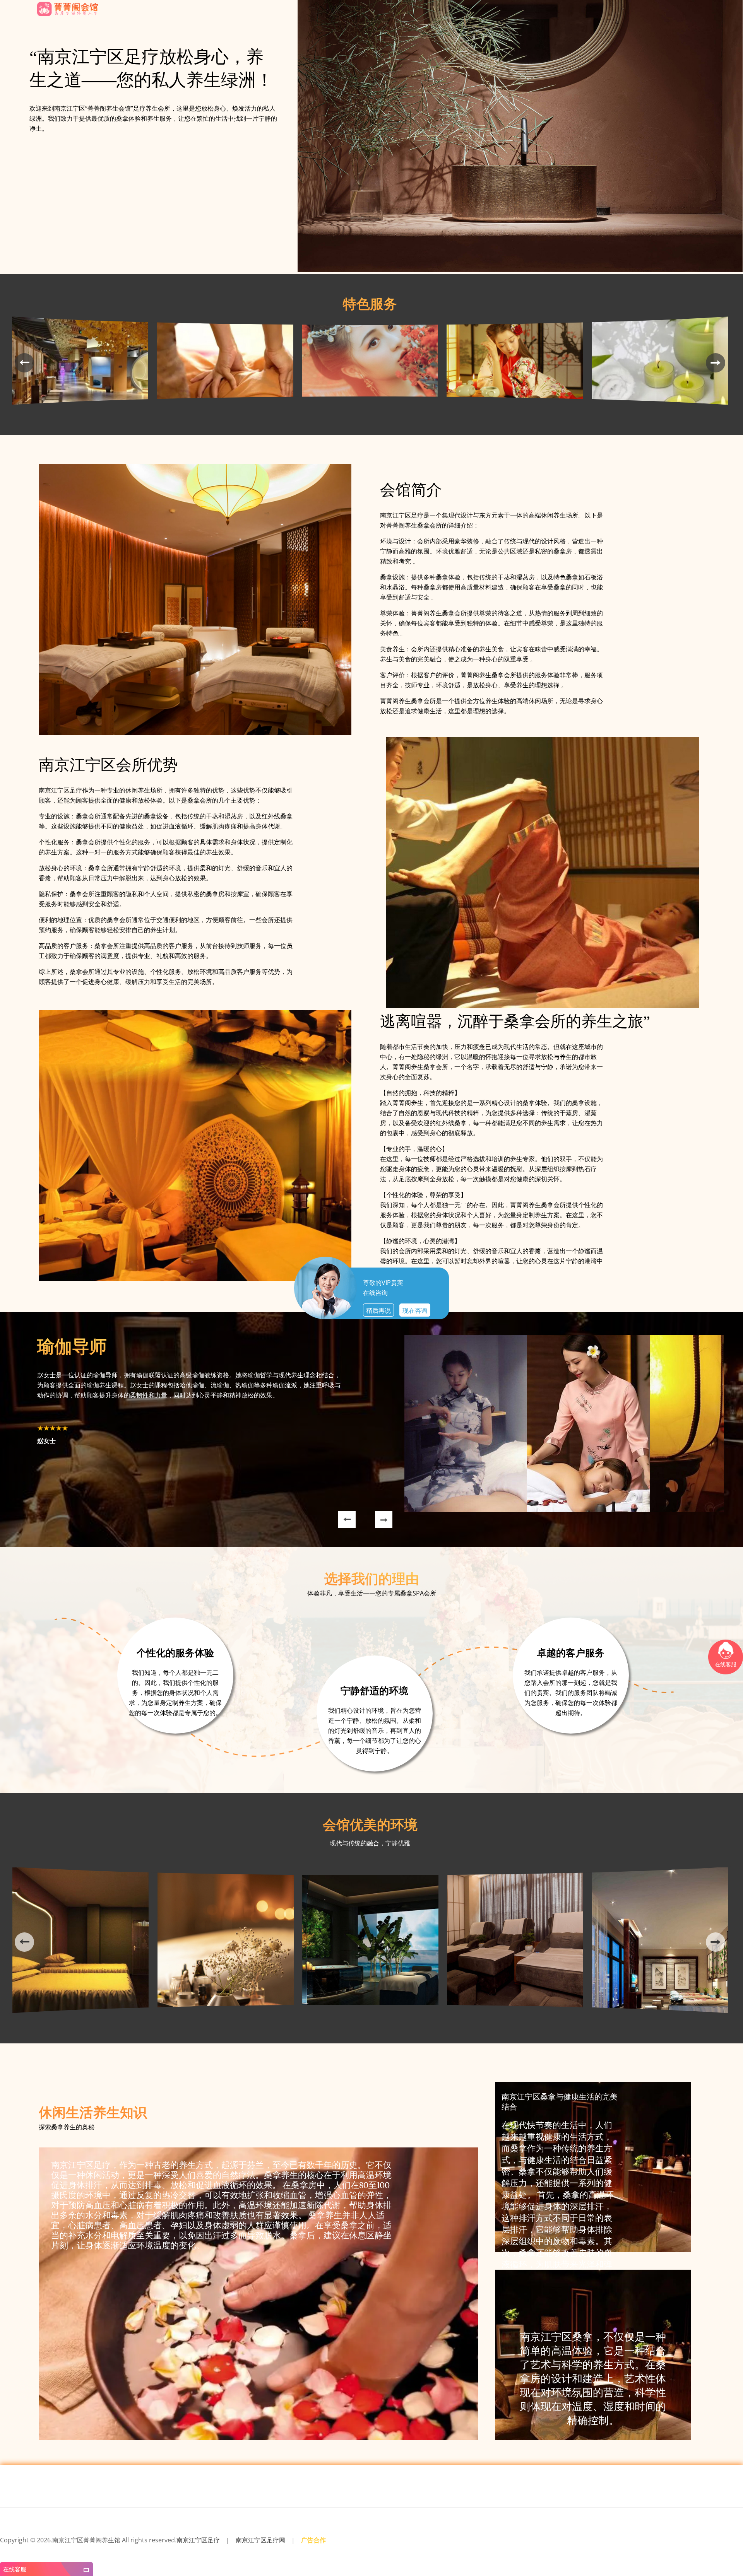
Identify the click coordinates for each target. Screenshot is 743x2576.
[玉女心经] (515, 408)
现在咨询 (415, 1310)
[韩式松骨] (80, 408)
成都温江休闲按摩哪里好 (278, 2550)
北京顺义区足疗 (38, 2550)
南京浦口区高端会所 (139, 2550)
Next (375, 1511)
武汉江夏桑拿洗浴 (415, 2550)
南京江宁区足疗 (198, 2540)
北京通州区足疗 (511, 2550)
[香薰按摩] (660, 408)
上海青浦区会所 (667, 2550)
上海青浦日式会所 (541, 2550)
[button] (17, 363)
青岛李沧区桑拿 (482, 2550)
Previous (338, 1511)
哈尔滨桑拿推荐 (696, 2550)
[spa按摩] (370, 408)
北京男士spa (312, 2550)
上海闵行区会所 (206, 2550)
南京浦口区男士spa (103, 2550)
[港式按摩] (225, 408)
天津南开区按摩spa (174, 2550)
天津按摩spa (641, 2550)
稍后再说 (378, 1310)
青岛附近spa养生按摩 (343, 2550)
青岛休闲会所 (12, 2550)
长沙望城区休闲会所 (450, 2550)
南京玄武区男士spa (575, 2550)
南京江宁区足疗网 (260, 2540)
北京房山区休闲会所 (381, 2550)
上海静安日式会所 (69, 2550)
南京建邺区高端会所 (611, 2550)
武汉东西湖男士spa (238, 2550)
